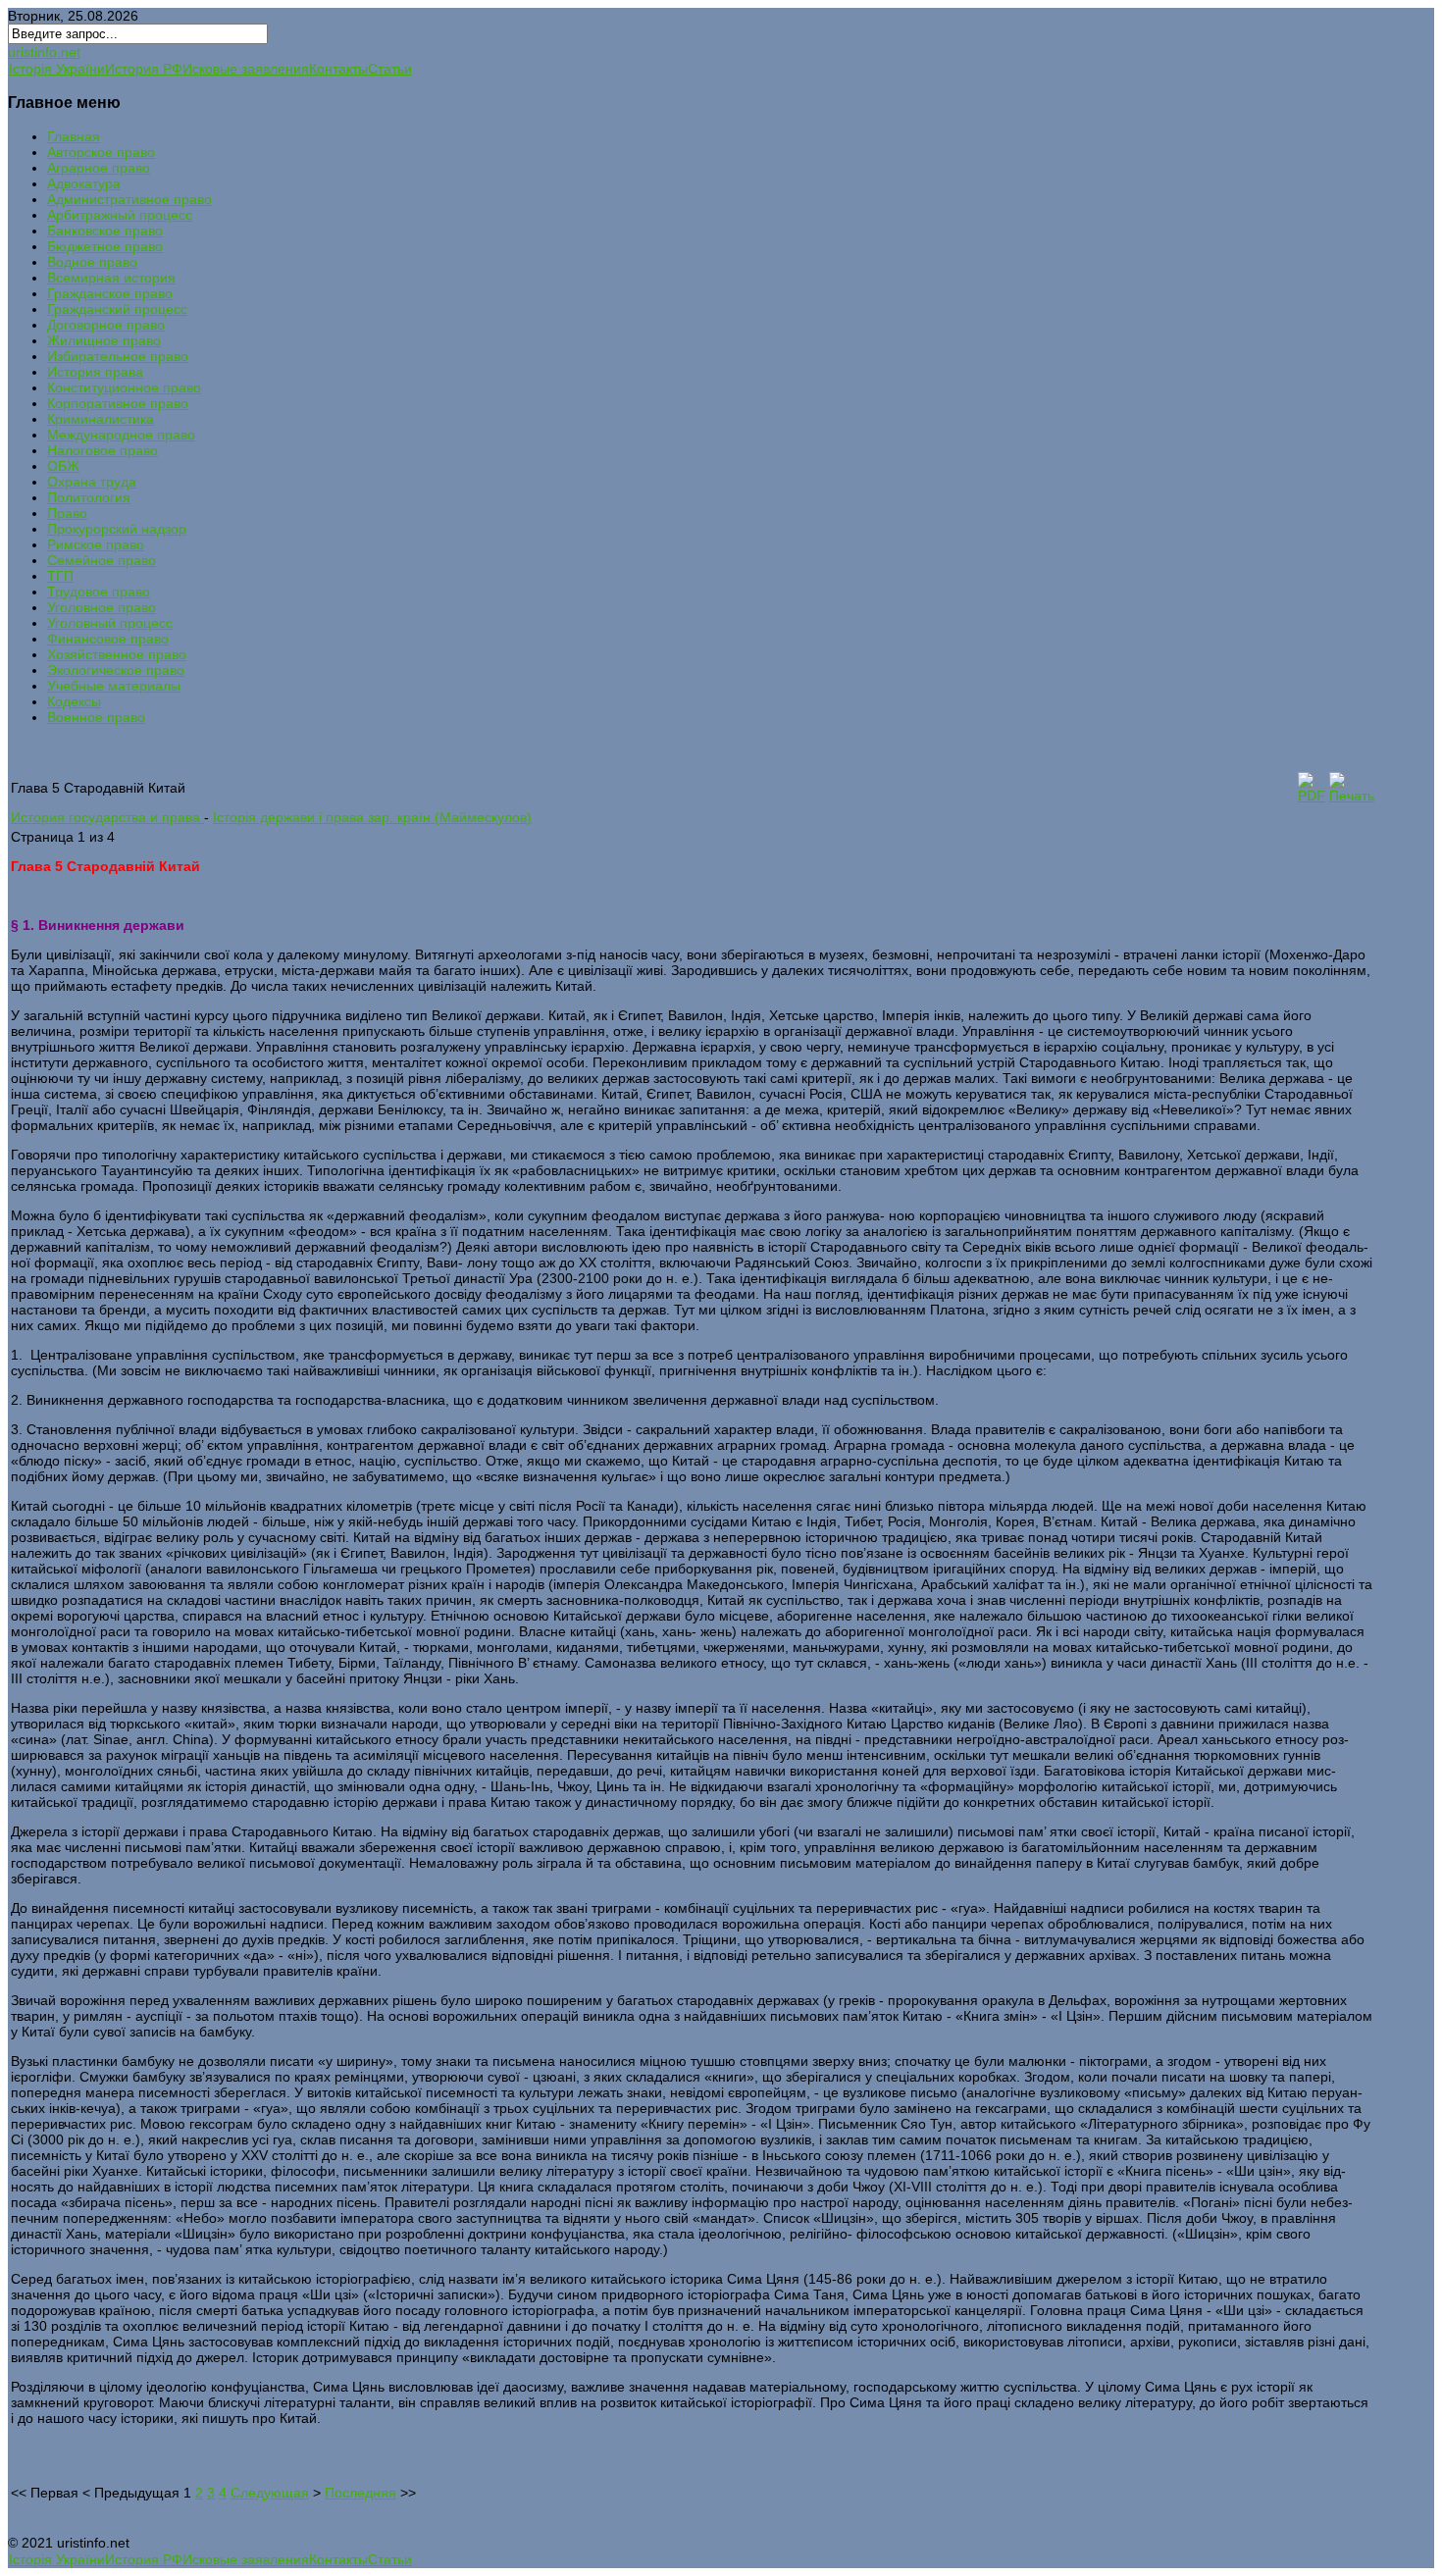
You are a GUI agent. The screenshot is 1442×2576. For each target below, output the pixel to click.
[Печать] (1352, 796)
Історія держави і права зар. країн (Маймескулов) (372, 817)
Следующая (270, 2493)
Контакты (338, 69)
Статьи (390, 69)
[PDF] (1312, 796)
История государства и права (107, 817)
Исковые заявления (246, 69)
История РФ (144, 69)
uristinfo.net (44, 52)
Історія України (57, 69)
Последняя (360, 2493)
